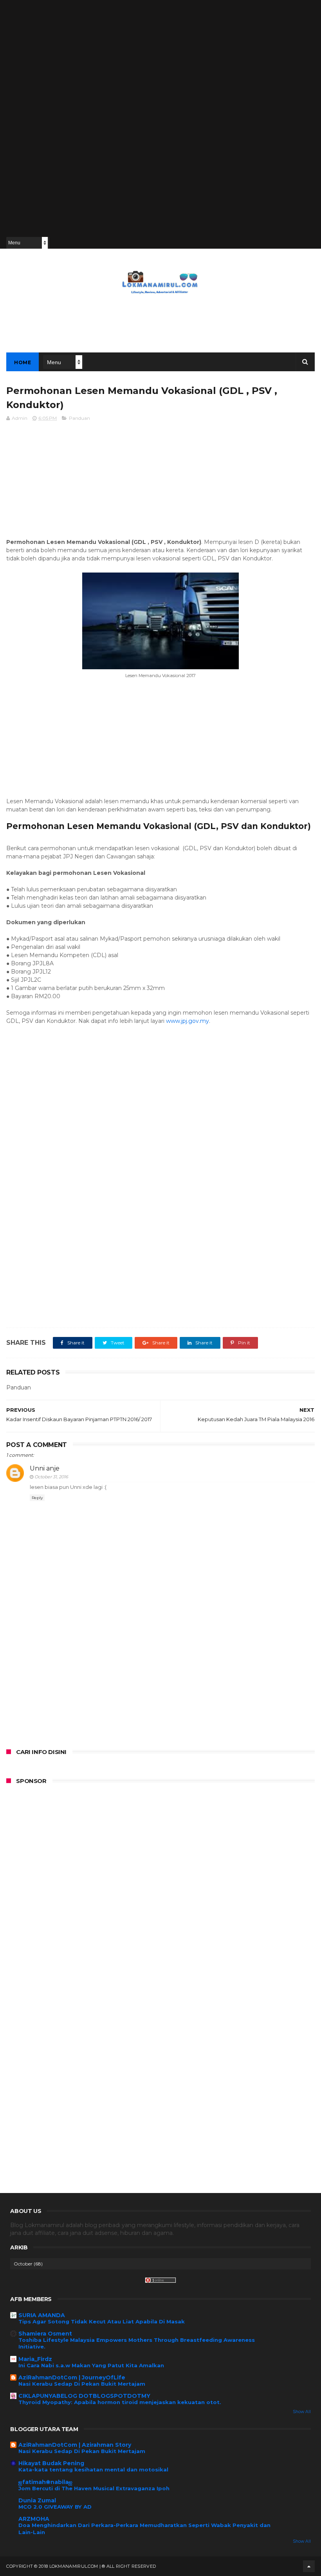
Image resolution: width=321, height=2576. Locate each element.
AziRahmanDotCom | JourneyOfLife (72, 2377)
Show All (302, 2412)
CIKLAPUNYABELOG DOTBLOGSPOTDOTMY (84, 2396)
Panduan (79, 418)
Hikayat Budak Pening (51, 2463)
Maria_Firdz (35, 2359)
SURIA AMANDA (42, 2315)
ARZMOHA (34, 2519)
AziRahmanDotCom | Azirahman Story (75, 2445)
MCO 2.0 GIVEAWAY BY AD (55, 2507)
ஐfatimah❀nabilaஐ (45, 2482)
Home (23, 362)
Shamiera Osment (45, 2334)
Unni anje (45, 1468)
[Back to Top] (309, 2566)
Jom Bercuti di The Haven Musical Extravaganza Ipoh (94, 2488)
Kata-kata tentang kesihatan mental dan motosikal (93, 2469)
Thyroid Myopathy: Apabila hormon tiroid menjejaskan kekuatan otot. (120, 2402)
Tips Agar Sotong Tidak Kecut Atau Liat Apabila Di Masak (102, 2321)
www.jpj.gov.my (188, 1021)
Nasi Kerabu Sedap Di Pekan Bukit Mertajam (82, 2384)
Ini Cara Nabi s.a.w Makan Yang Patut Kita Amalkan (91, 2365)
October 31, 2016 (51, 1477)
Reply (37, 1498)
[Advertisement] (37, 117)
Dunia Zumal (37, 2500)
